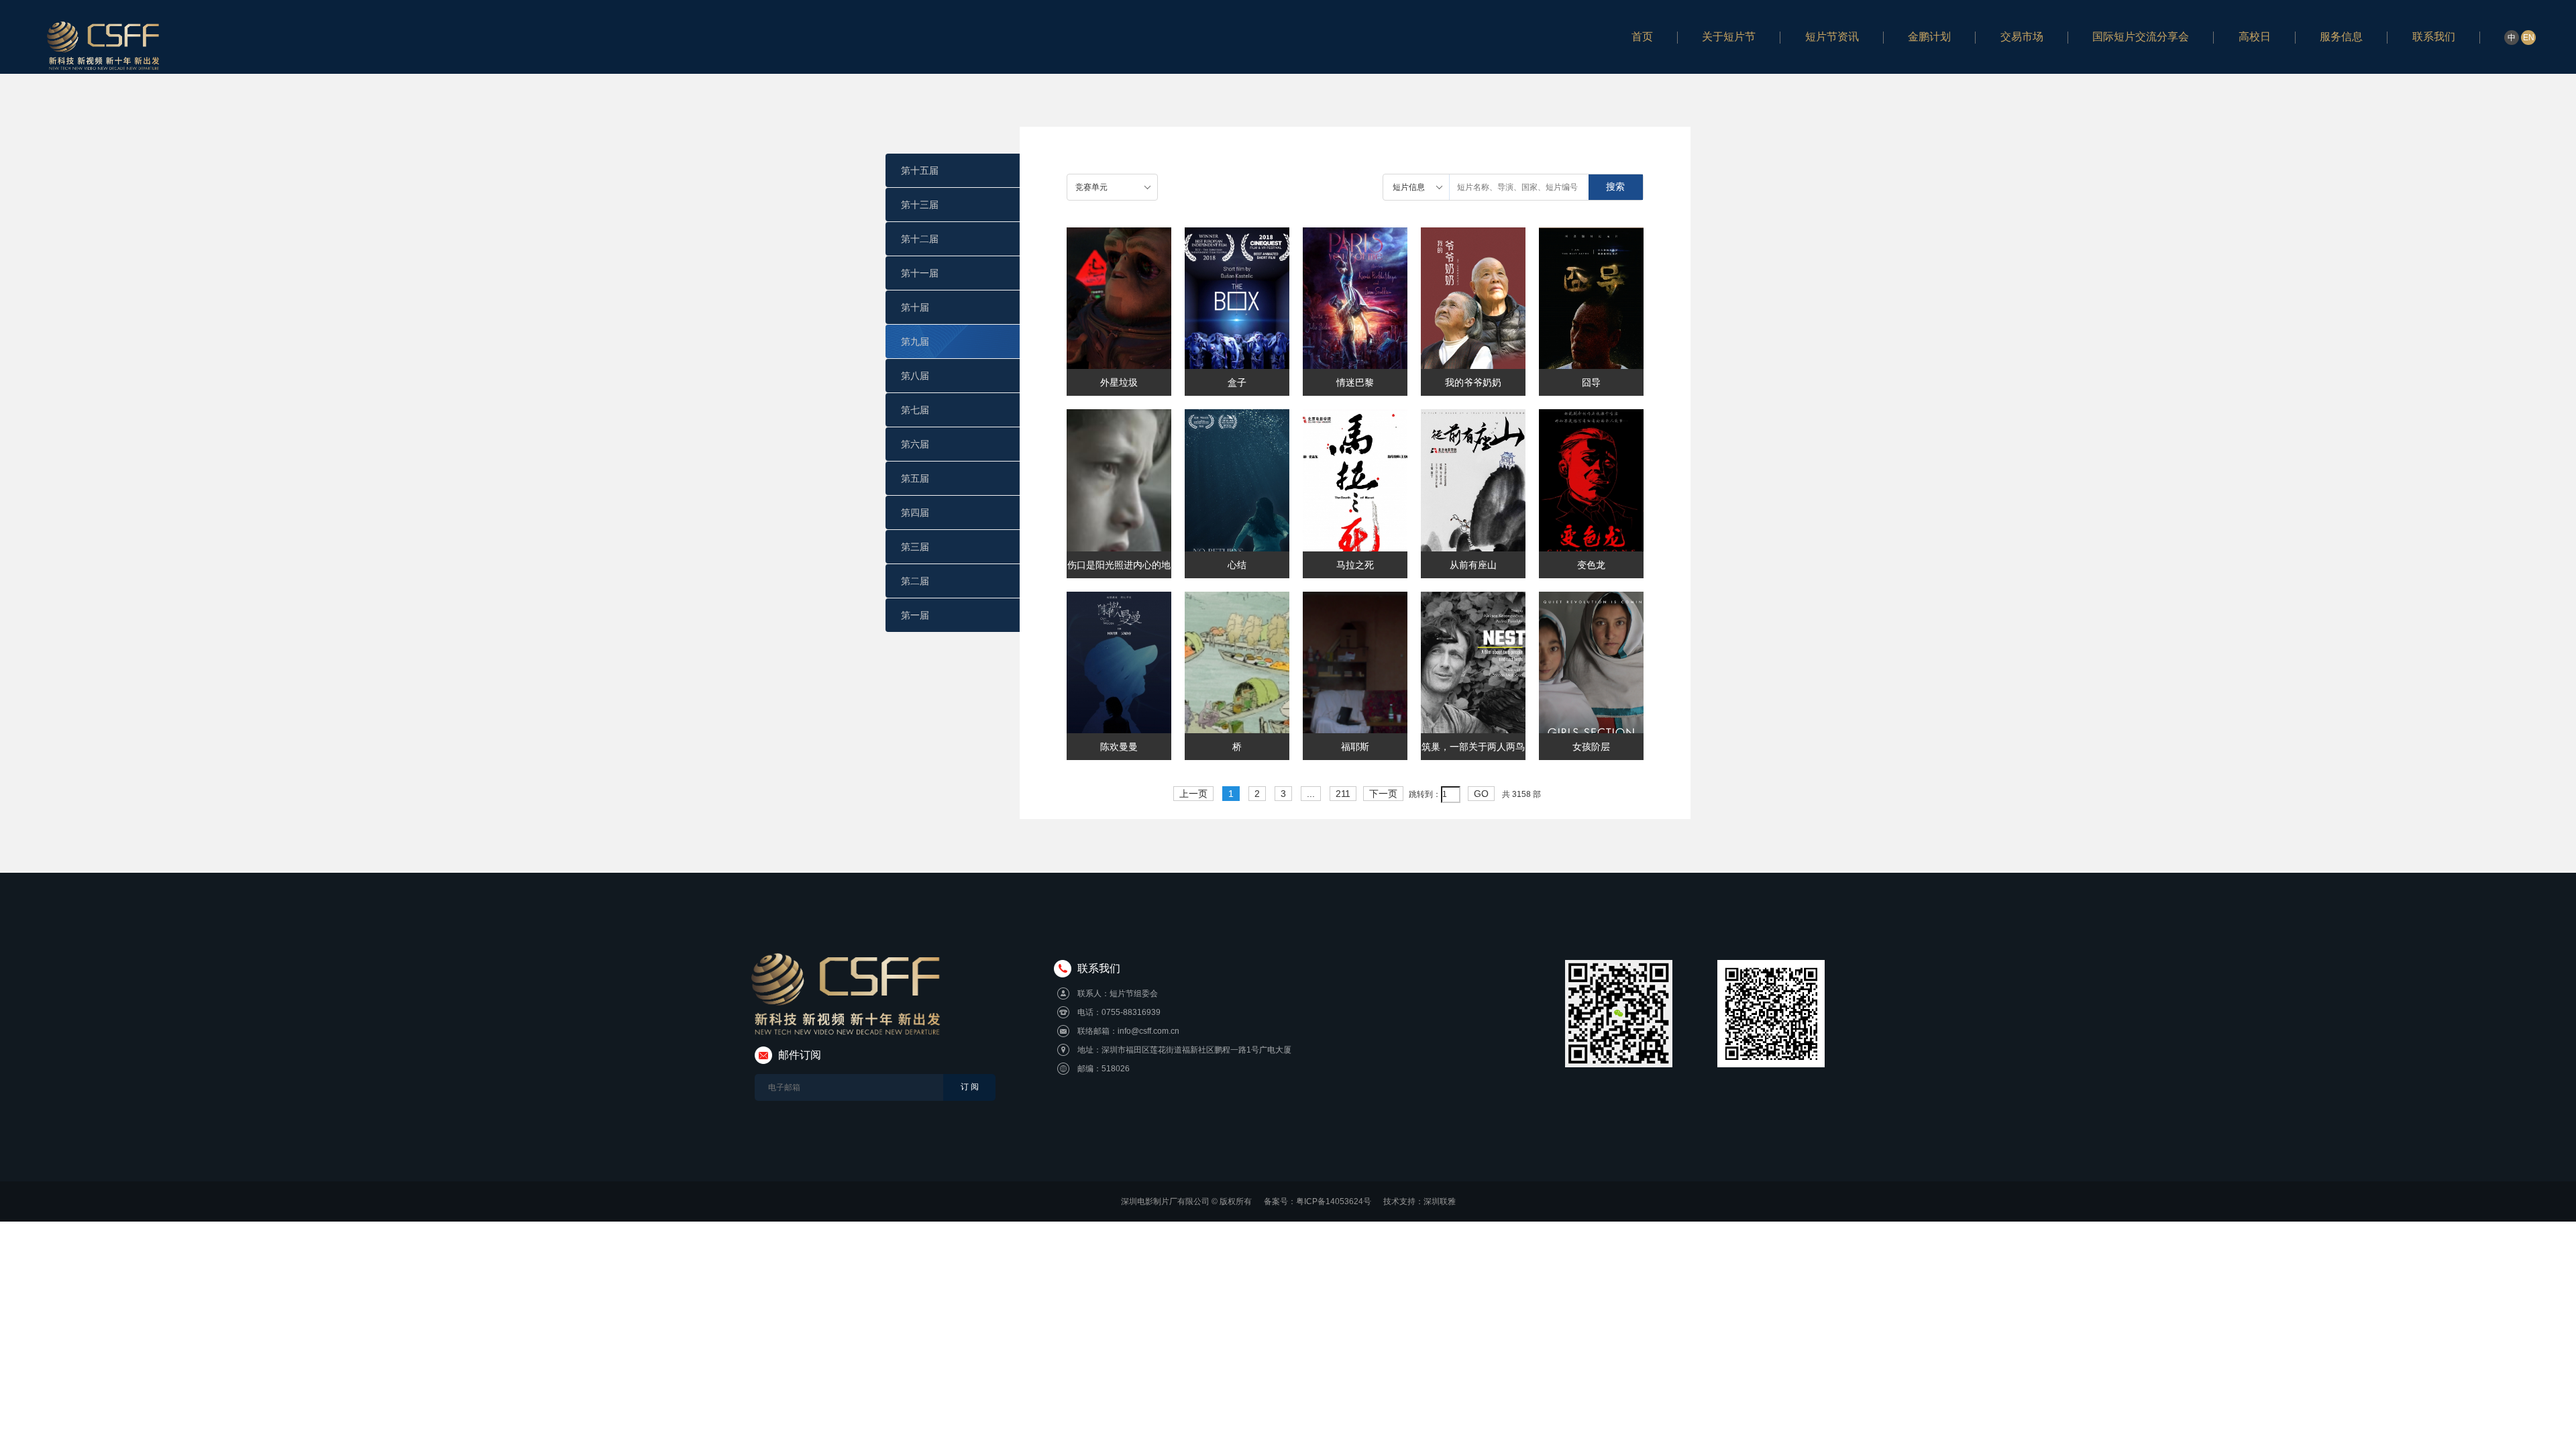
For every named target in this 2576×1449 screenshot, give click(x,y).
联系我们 (2434, 37)
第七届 (915, 410)
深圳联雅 (1440, 1201)
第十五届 (920, 170)
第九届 (915, 341)
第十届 (915, 307)
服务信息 (2341, 37)
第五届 (915, 478)
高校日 (2255, 37)
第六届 (915, 444)
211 (1343, 794)
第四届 (915, 513)
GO (1481, 794)
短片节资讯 (1832, 37)
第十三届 (920, 205)
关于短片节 (1729, 37)
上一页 (1193, 794)
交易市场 (2022, 37)
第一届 (915, 615)
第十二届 (920, 239)
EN (2529, 38)
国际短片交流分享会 (2141, 37)
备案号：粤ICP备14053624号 (1318, 1201)
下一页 (1383, 794)
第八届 (915, 376)
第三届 (915, 547)
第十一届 (920, 273)
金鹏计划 (1929, 37)
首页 (1642, 37)
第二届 (915, 581)
